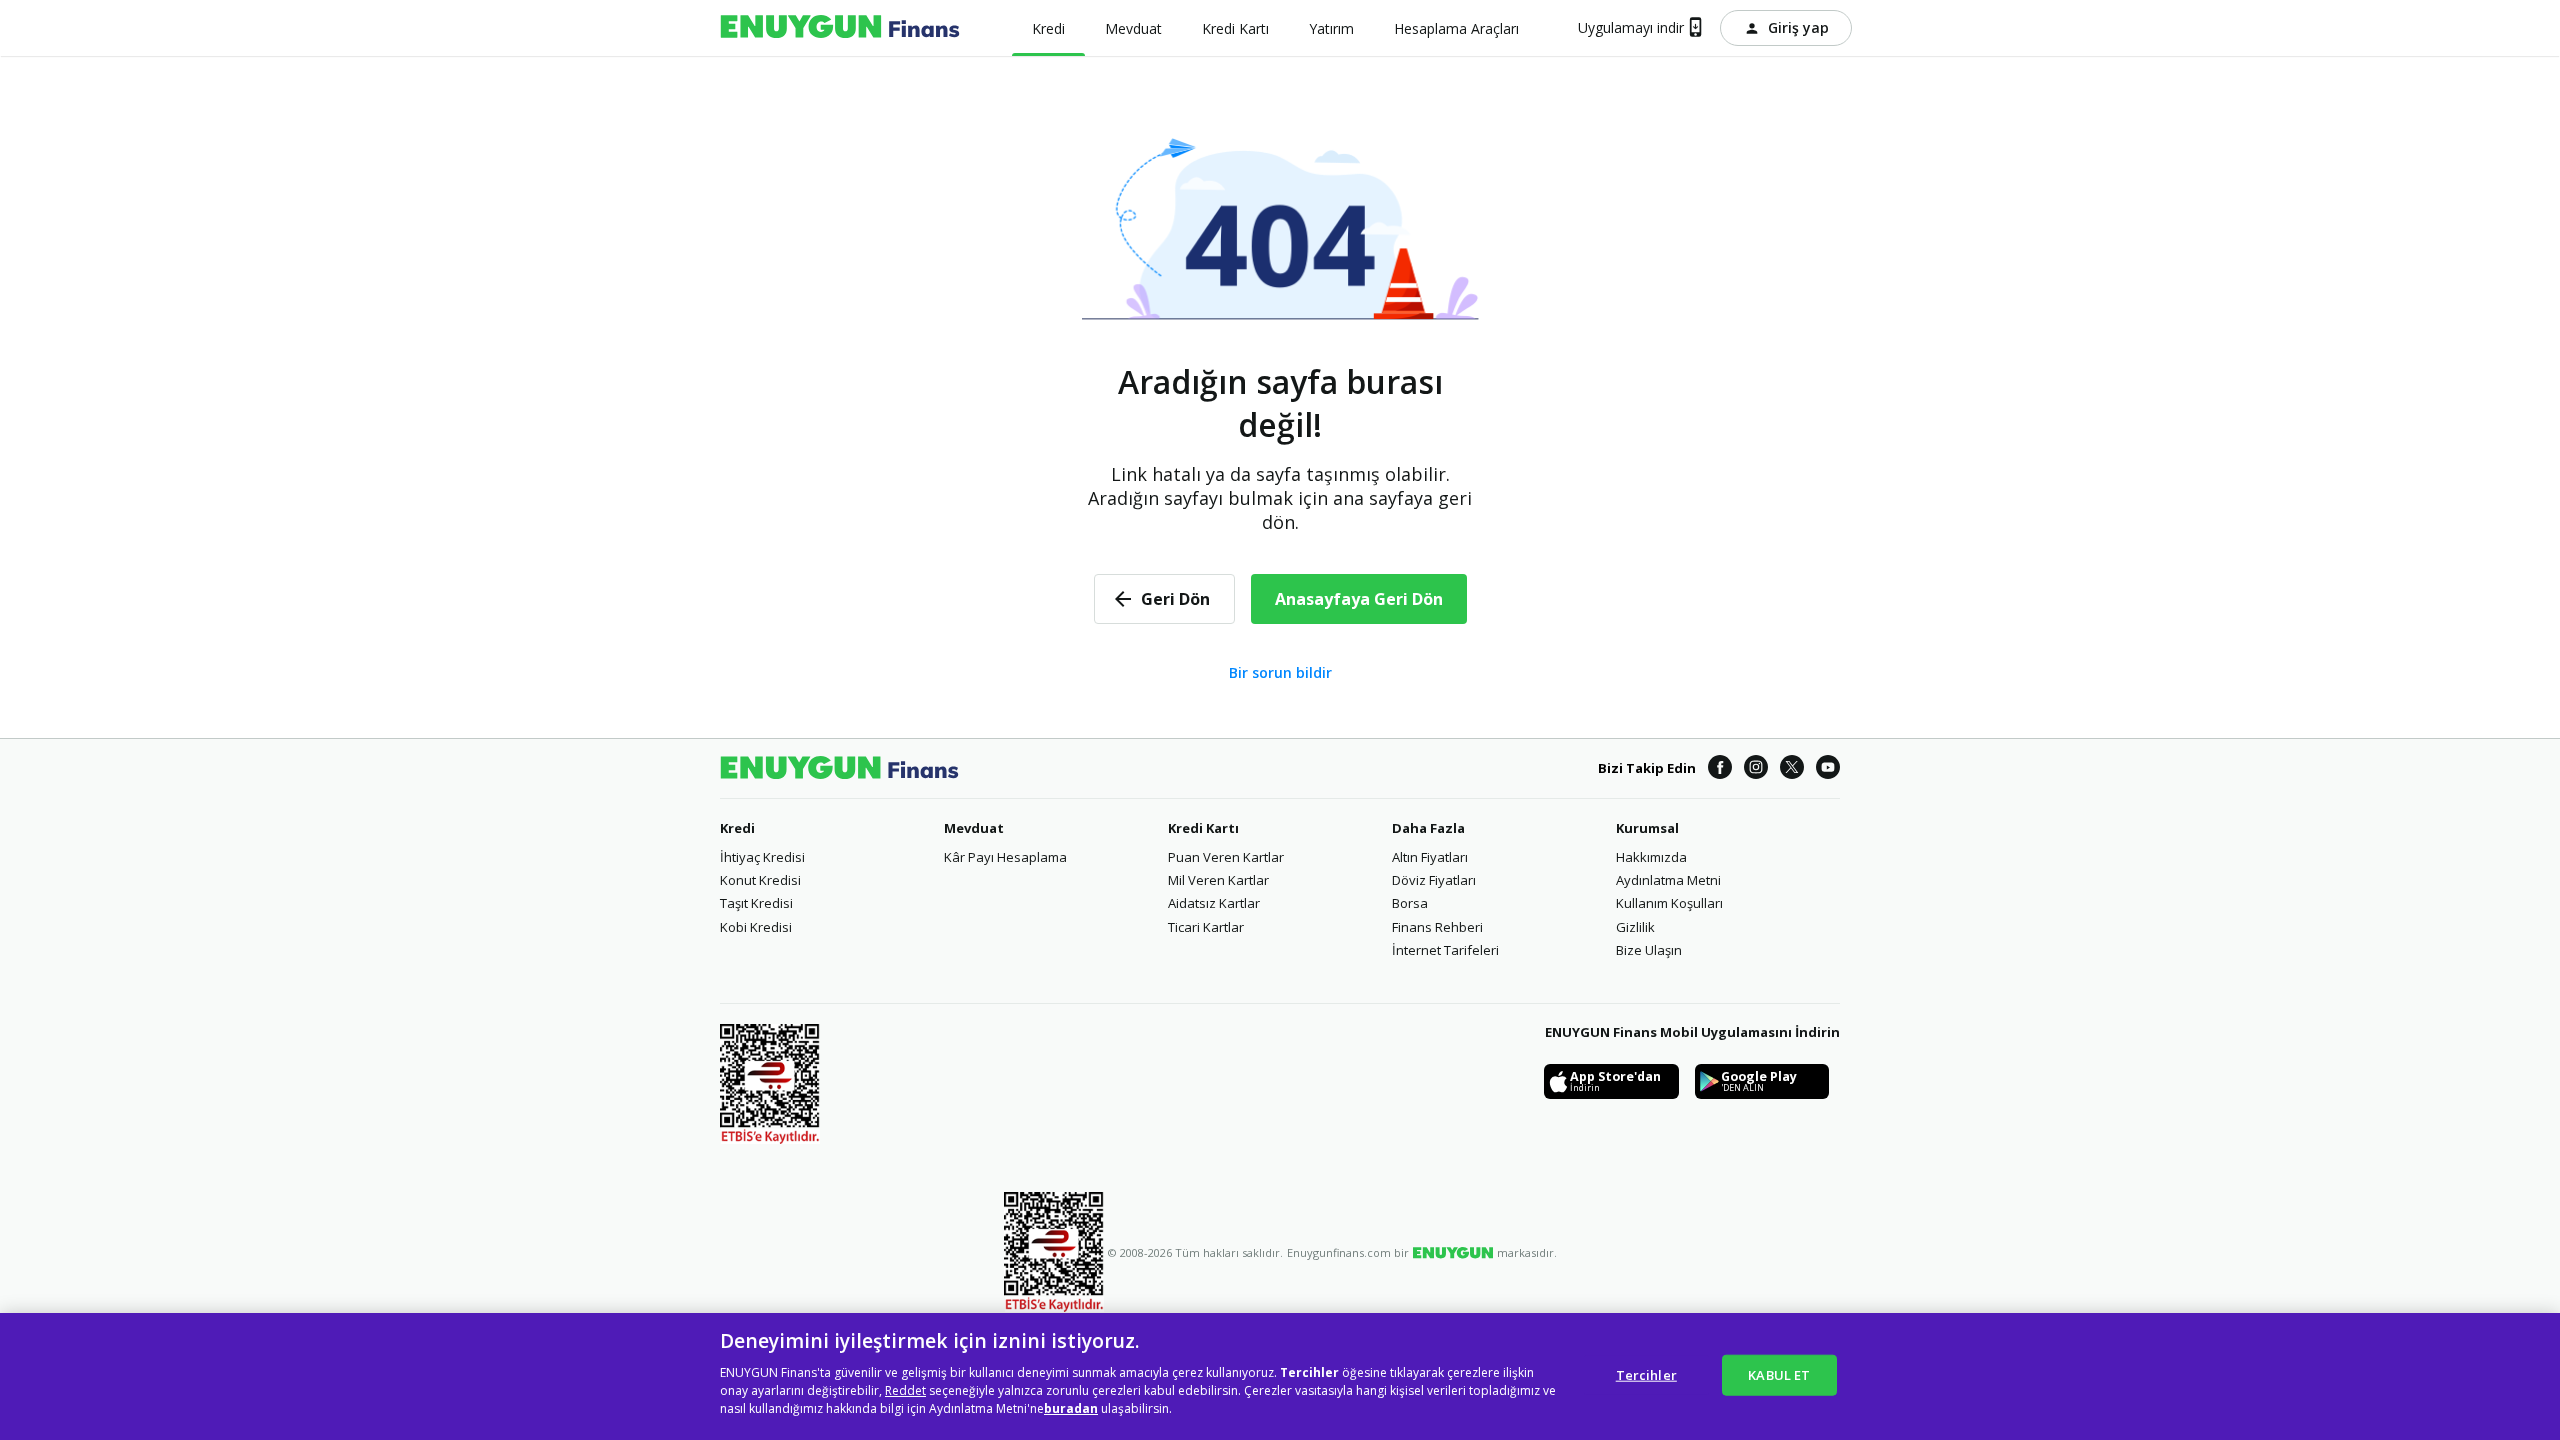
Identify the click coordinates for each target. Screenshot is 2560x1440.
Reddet (905, 1390)
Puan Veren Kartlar (1226, 857)
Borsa (1410, 903)
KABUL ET (1779, 1374)
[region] (1280, 1376)
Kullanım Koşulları (1669, 903)
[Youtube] (1828, 768)
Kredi (737, 828)
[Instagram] (1756, 768)
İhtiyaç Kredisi (762, 857)
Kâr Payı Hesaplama (1005, 857)
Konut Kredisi (760, 880)
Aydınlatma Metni (1668, 880)
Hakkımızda (1651, 857)
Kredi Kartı (1203, 828)
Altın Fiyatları (1430, 857)
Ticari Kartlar (1206, 927)
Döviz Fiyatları (1434, 880)
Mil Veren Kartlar (1218, 880)
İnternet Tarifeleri (1445, 950)
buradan (1071, 1408)
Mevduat (974, 828)
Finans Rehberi (1437, 927)
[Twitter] (1792, 768)
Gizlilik (1635, 927)
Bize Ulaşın (1649, 950)
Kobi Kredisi (756, 927)
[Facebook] (1720, 768)
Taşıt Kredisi (756, 903)
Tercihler (1646, 1374)
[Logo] (840, 28)
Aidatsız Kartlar (1214, 903)
